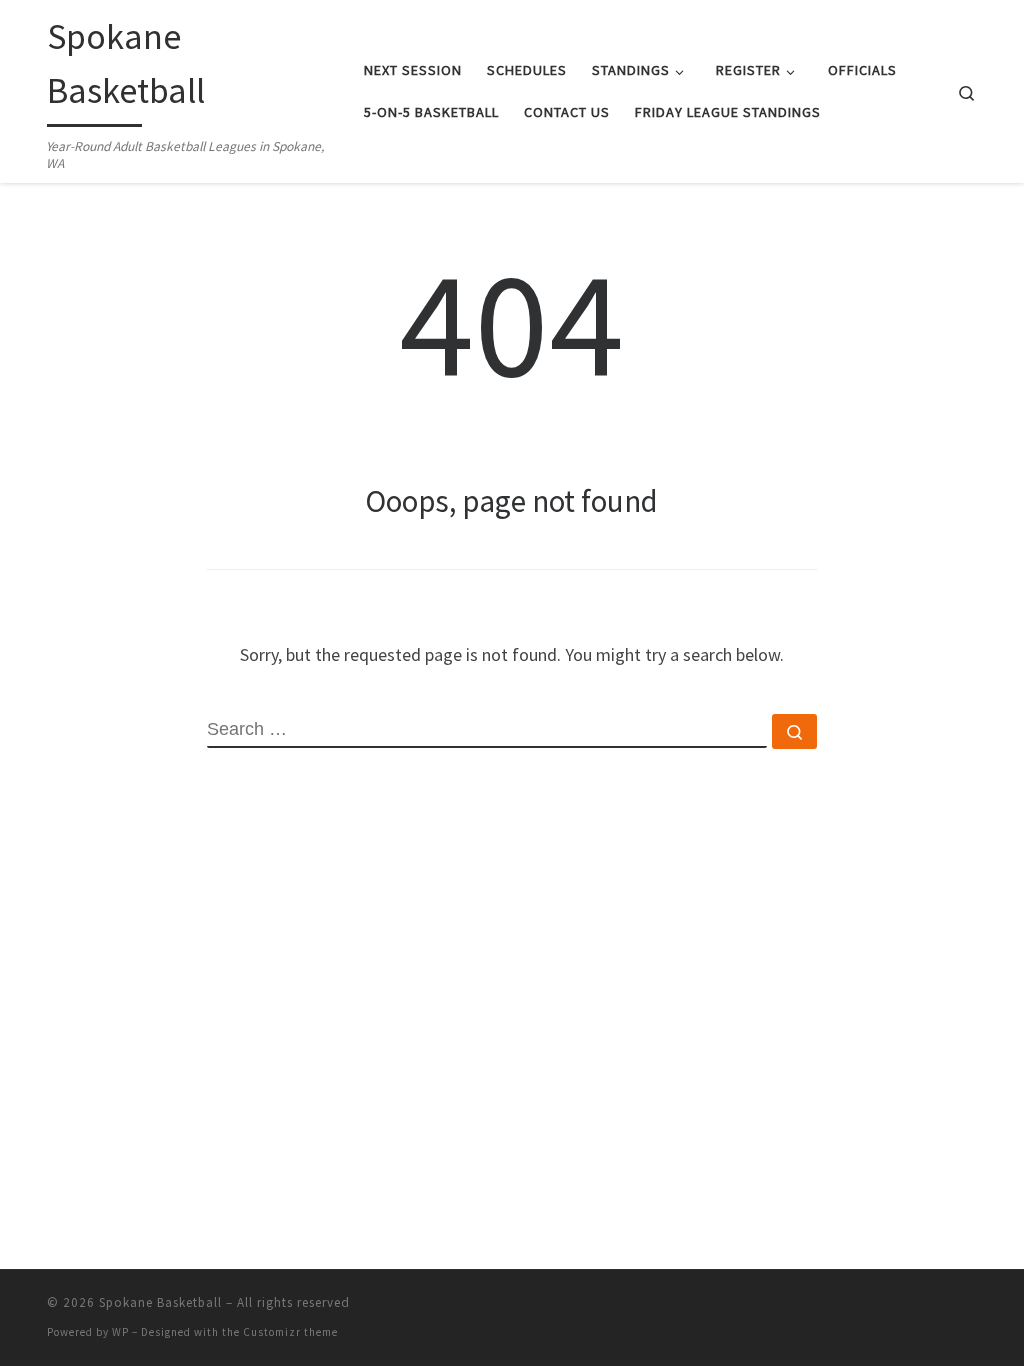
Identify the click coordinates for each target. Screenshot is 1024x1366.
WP (120, 1332)
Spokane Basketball (160, 1302)
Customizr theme (290, 1332)
